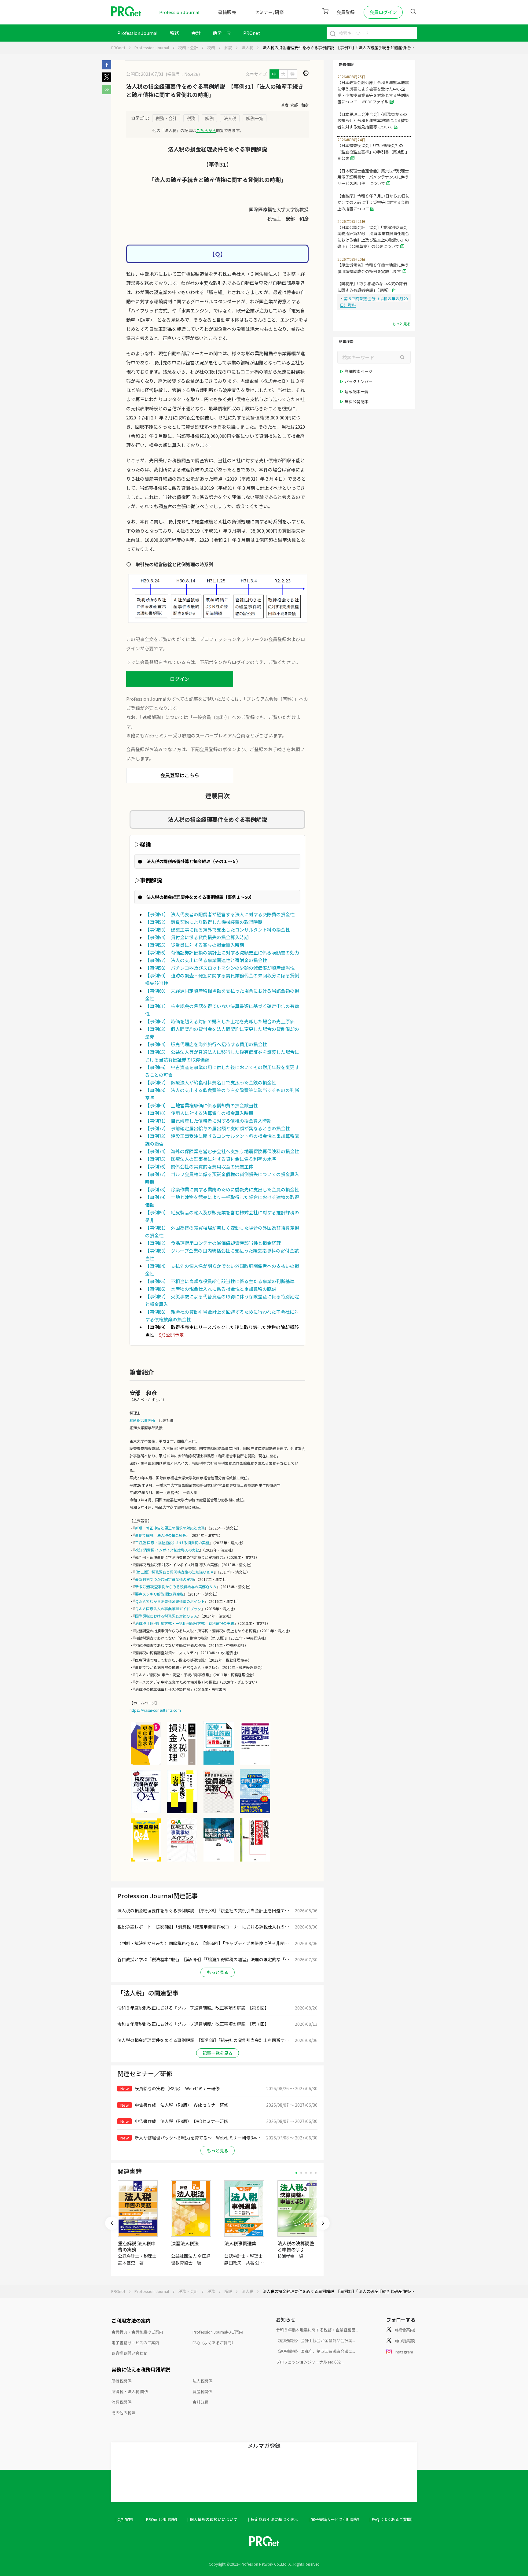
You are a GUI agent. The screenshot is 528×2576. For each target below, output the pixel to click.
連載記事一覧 (357, 391)
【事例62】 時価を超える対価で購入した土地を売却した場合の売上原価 (220, 1021)
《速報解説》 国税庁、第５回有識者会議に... (315, 2351)
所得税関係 (121, 2381)
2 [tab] (301, 2173)
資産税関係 (202, 2391)
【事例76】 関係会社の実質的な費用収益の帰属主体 (199, 1166)
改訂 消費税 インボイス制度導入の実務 (167, 1550)
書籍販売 (227, 12)
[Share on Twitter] (107, 80)
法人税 (247, 48)
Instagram (404, 2352)
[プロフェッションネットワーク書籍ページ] (182, 1861)
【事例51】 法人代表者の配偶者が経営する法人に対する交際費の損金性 (220, 914)
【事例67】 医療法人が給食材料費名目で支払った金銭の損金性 (211, 1082)
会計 (196, 33)
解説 (228, 48)
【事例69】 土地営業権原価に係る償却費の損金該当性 (202, 1105)
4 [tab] (311, 2173)
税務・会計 (188, 48)
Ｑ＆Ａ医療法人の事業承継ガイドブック (168, 1609)
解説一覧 (255, 118)
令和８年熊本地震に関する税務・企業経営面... (317, 2330)
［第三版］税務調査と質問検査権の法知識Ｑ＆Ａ (174, 1572)
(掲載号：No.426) (183, 74)
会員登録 (346, 12)
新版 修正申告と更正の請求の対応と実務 (170, 1528)
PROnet (118, 48)
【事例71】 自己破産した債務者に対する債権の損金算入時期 (208, 1121)
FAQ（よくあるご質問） (214, 2343)
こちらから (206, 130)
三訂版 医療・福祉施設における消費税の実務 (172, 1543)
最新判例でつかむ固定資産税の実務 (164, 1579)
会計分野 (200, 2402)
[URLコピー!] (107, 92)
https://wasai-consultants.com (155, 1710)
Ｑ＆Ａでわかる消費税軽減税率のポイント (170, 1601)
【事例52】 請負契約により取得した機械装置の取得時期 (204, 922)
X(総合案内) (405, 2330)
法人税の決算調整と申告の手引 (296, 2246)
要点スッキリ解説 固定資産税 (159, 1594)
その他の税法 (123, 2413)
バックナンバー (359, 381)
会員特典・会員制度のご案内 (137, 2332)
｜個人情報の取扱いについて (212, 2519)
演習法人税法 (185, 2243)
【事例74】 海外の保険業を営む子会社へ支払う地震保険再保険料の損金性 (222, 1151)
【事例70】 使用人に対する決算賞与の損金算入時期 (199, 1113)
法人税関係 (202, 2381)
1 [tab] (296, 2173)
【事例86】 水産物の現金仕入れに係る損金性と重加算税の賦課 (211, 1289)
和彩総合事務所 (142, 1420)
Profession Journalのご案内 (218, 2332)
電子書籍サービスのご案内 (135, 2343)
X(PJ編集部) (405, 2341)
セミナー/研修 (269, 12)
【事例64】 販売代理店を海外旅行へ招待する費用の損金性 (206, 1044)
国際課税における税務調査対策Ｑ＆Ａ (166, 1616)
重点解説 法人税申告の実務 (137, 2246)
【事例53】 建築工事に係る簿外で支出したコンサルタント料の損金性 (218, 930)
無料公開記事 (357, 402)
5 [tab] (316, 2173)
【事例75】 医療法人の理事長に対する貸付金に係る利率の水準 (211, 1159)
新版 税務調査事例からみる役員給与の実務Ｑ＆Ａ (176, 1587)
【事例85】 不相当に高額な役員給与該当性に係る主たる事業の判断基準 (220, 1281)
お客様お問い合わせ (129, 2353)
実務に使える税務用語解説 (141, 2369)
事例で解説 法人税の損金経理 (161, 1535)
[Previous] (112, 2223)
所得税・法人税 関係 (130, 2391)
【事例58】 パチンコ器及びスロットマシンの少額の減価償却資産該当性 (220, 968)
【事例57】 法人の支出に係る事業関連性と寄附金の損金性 (206, 960)
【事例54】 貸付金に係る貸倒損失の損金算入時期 (197, 937)
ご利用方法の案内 (131, 2320)
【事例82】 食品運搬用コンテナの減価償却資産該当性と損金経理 (213, 1243)
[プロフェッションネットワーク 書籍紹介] (146, 1764)
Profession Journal (179, 12)
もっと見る (218, 1972)
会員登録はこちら (180, 775)
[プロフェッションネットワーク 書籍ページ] (182, 1813)
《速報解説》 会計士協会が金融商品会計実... (315, 2340)
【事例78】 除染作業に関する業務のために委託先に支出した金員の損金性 (222, 1189)
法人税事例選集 (240, 2243)
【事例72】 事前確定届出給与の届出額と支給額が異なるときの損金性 (218, 1128)
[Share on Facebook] (107, 68)
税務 (174, 33)
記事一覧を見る (218, 2053)
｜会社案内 (123, 2519)
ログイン (180, 679)
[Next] (323, 2223)
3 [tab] (306, 2173)
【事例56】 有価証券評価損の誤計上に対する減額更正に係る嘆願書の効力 (222, 952)
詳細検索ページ (359, 371)
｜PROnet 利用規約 (159, 2519)
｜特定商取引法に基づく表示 (272, 2519)
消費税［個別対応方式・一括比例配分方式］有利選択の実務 (185, 1623)
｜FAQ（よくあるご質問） (391, 2519)
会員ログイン (383, 12)
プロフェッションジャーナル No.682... (310, 2362)
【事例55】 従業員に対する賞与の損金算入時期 (195, 945)
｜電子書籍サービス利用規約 (333, 2519)
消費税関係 (121, 2402)
